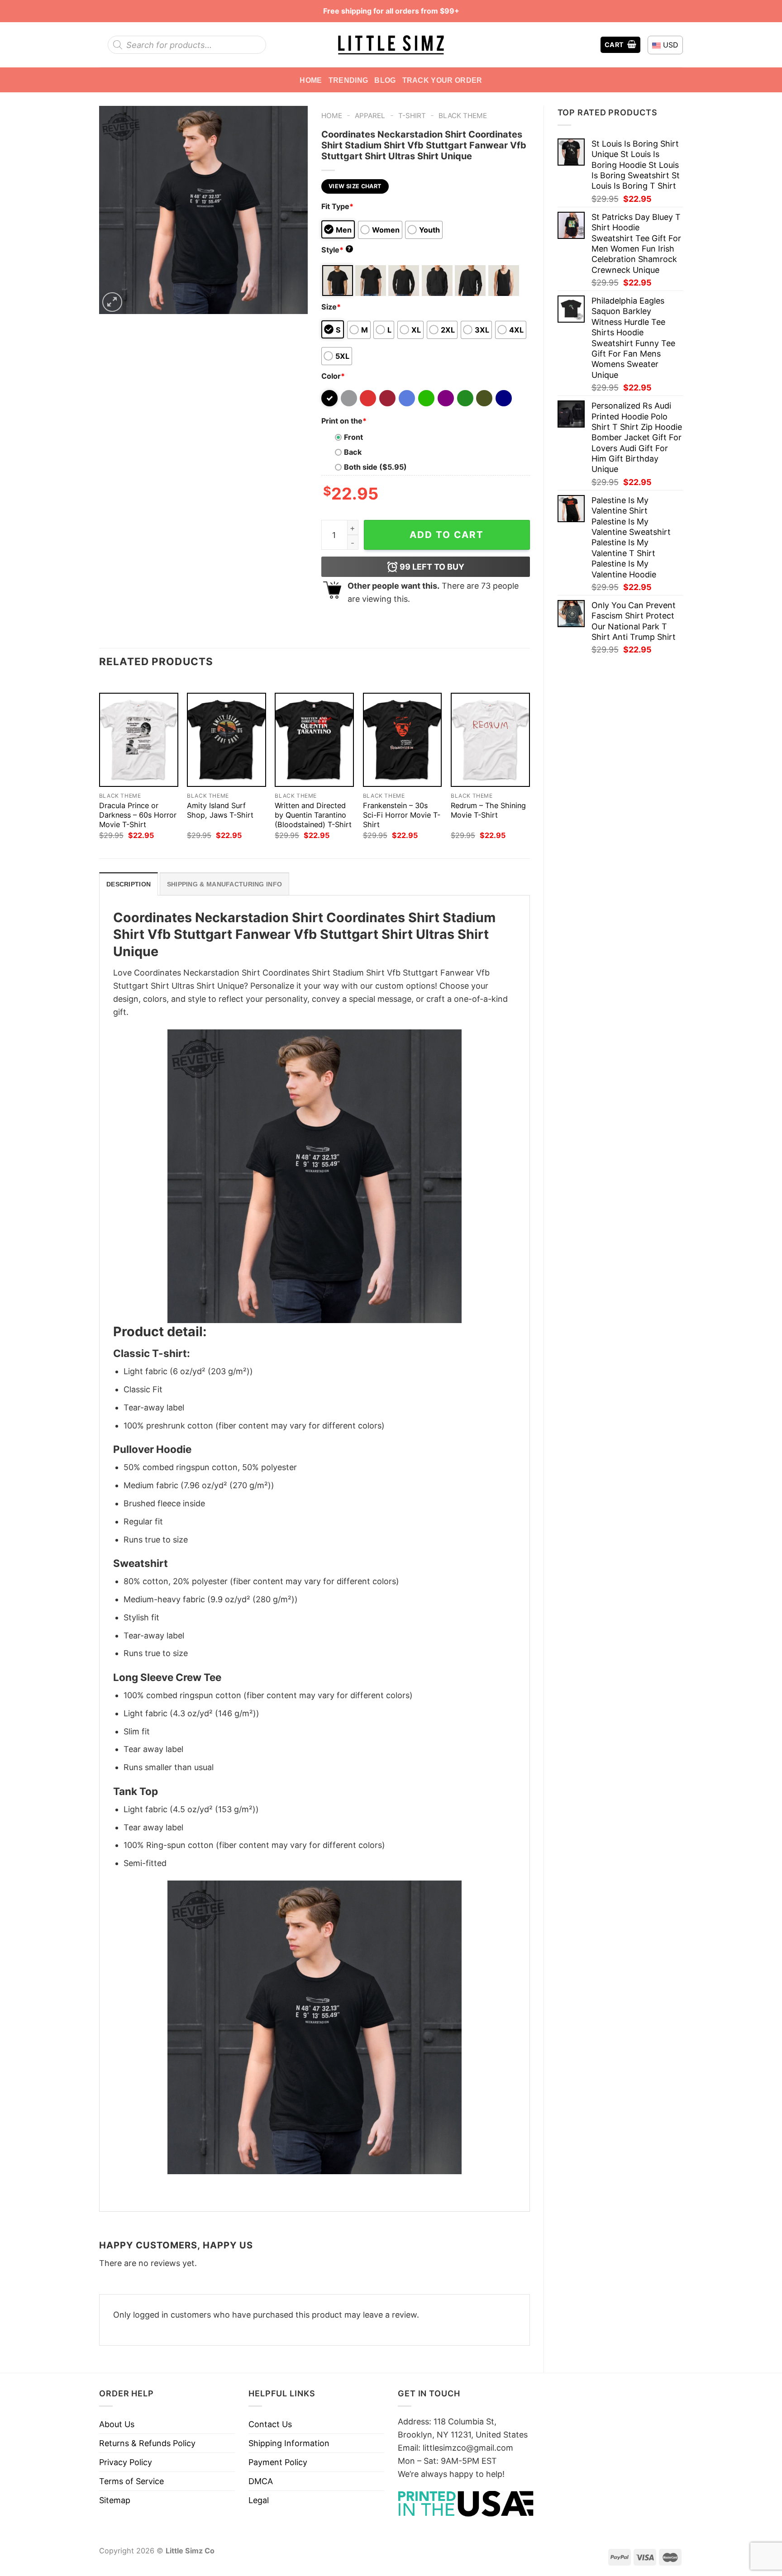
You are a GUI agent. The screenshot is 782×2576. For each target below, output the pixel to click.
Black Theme (463, 116)
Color (333, 376)
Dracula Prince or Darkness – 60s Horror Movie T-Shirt (138, 815)
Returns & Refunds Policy (147, 2443)
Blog (385, 80)
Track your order (442, 80)
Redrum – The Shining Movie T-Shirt (488, 810)
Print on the (344, 421)
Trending (348, 80)
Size (331, 307)
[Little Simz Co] (391, 45)
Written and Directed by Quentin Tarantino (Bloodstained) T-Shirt (313, 815)
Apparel (370, 116)
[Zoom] (112, 302)
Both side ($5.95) (375, 467)
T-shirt (412, 116)
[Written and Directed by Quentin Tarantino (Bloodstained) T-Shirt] (314, 740)
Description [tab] (129, 884)
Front (353, 437)
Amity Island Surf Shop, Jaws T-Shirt (220, 810)
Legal (259, 2500)
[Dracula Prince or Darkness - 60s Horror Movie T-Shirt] (139, 740)
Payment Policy (278, 2462)
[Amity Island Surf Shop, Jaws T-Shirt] (226, 740)
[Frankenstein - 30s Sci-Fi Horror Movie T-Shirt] (403, 740)
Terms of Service (131, 2481)
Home (311, 80)
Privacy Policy (126, 2462)
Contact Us (270, 2424)
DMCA (261, 2481)
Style (336, 250)
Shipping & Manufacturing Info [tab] (224, 884)
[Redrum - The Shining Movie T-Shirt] (490, 740)
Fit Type (337, 206)
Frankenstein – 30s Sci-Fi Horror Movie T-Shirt (402, 815)
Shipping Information (289, 2443)
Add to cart (447, 535)
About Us (117, 2424)
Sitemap (115, 2500)
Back (353, 452)
